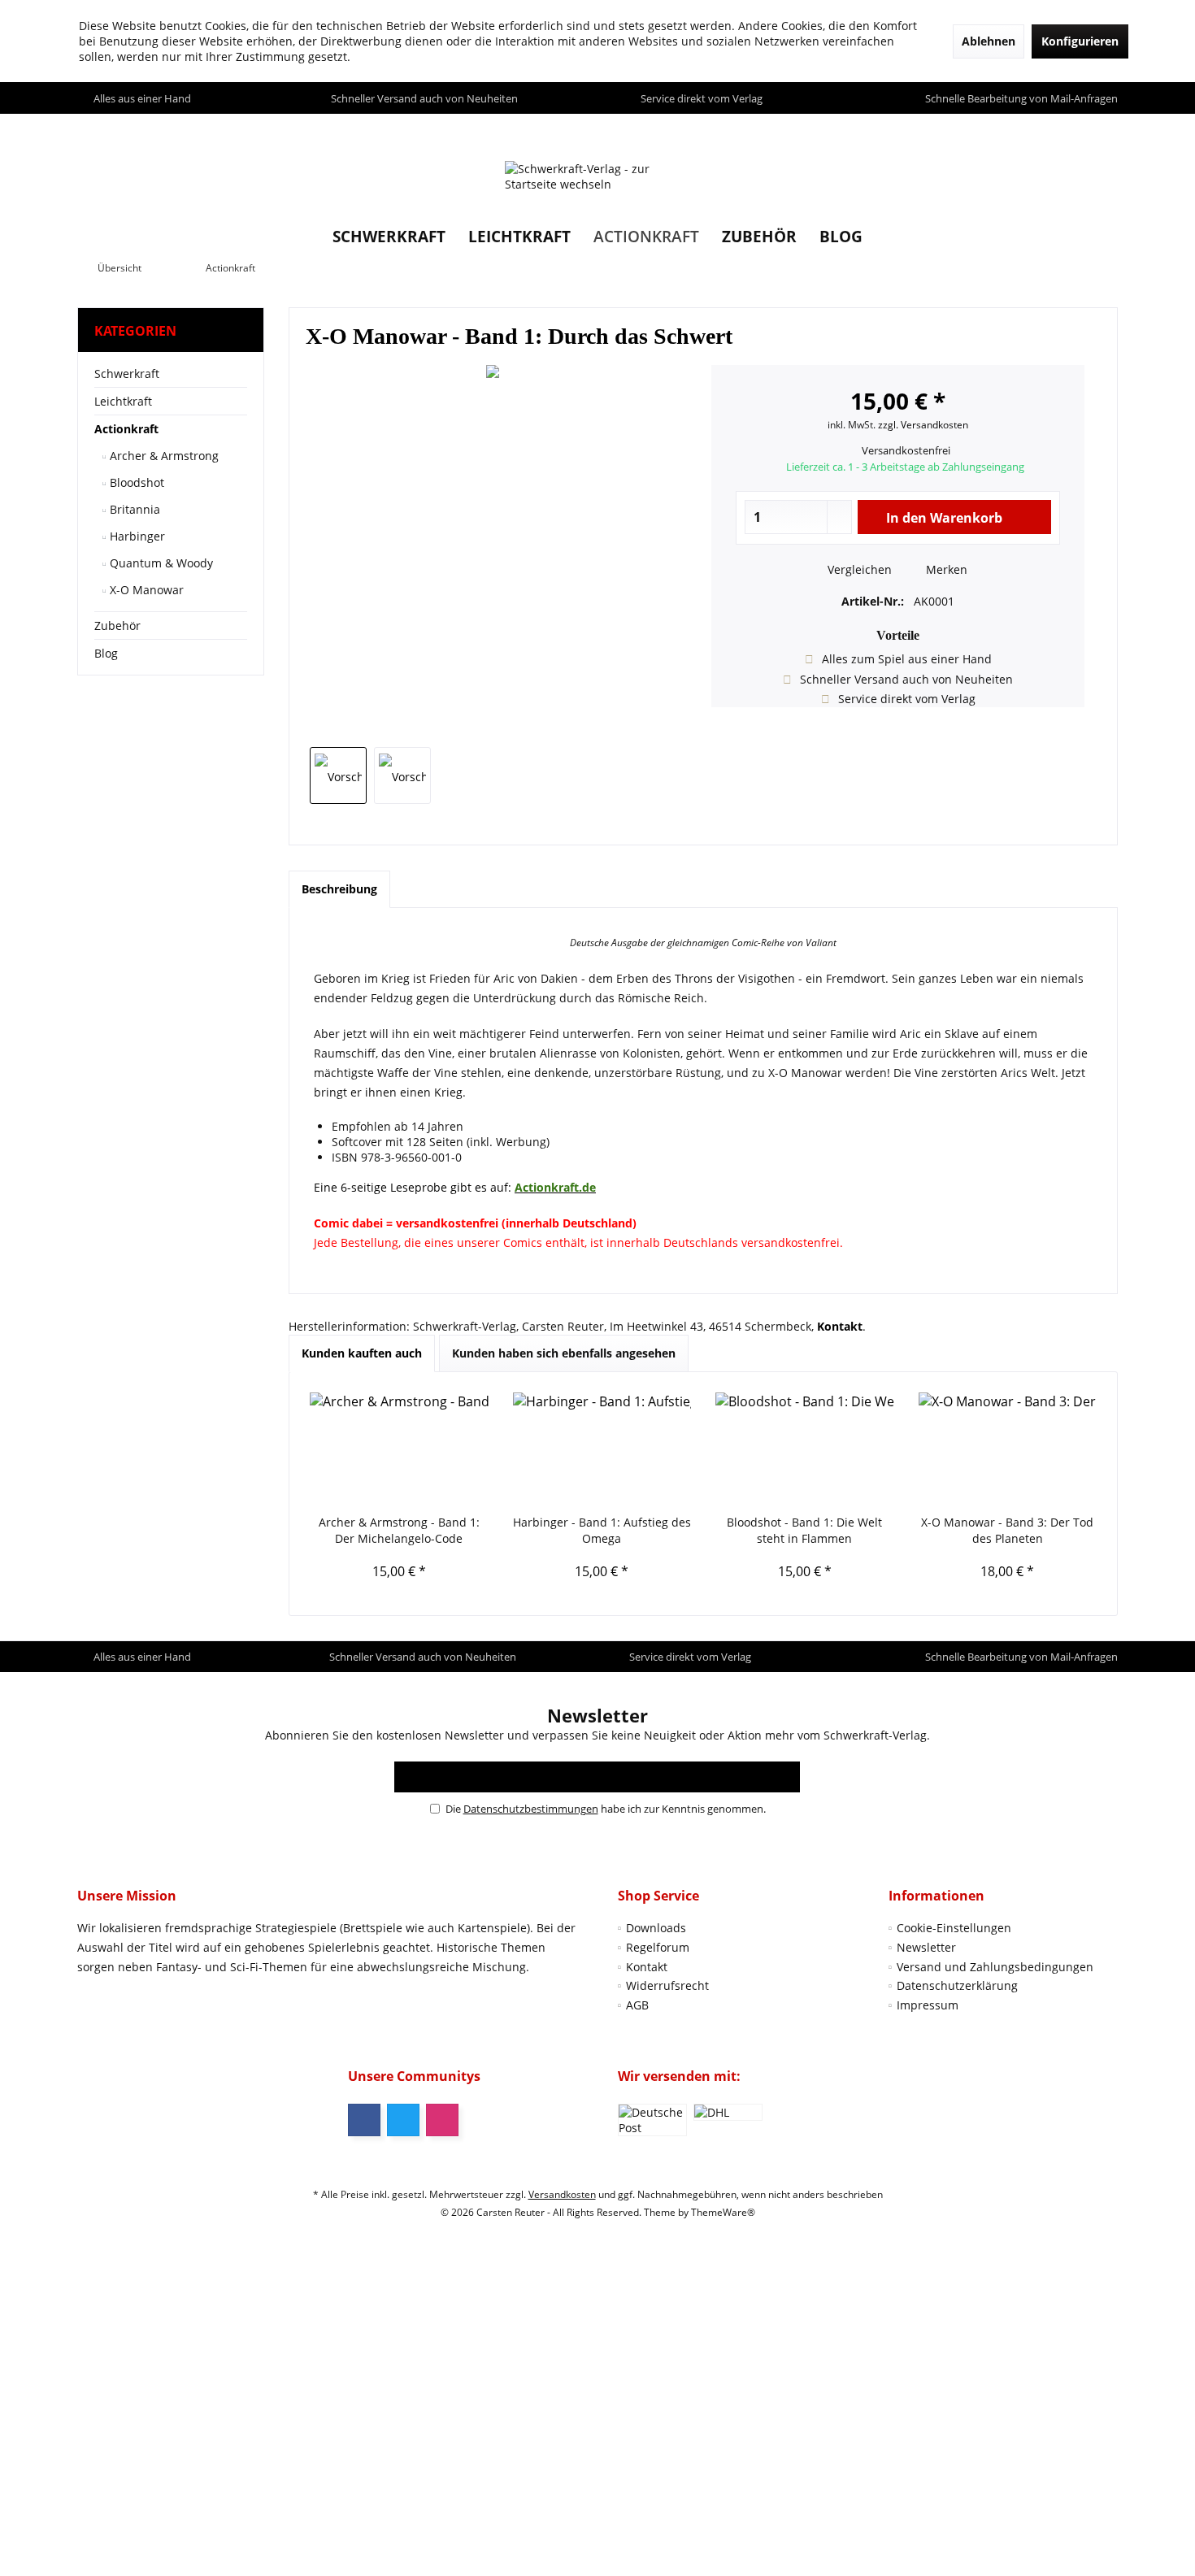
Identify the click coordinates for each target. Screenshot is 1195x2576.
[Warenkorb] (1101, 129)
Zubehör (117, 626)
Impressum (928, 2005)
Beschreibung (339, 889)
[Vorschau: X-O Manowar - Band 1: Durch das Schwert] (338, 775)
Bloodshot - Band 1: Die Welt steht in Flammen (804, 1530)
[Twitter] (403, 2120)
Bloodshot (135, 482)
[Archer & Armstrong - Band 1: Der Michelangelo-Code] (399, 1449)
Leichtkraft (123, 401)
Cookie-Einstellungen (954, 1928)
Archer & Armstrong (163, 456)
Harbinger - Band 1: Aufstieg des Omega (602, 1530)
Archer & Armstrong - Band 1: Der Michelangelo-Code (399, 1530)
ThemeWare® (723, 2212)
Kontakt (647, 1967)
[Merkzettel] (1068, 129)
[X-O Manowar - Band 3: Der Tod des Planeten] (1008, 1449)
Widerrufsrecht (667, 1985)
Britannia (133, 509)
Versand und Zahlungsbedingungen (995, 1967)
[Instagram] (442, 2120)
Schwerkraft (127, 374)
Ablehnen (989, 41)
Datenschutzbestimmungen (531, 1809)
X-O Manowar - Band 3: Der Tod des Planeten (1007, 1530)
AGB (637, 2005)
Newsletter (926, 1947)
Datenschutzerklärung (957, 1985)
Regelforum (658, 1947)
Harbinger (136, 536)
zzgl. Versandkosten (923, 425)
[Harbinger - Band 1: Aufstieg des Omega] (602, 1449)
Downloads (656, 1928)
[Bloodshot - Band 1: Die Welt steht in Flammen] (805, 1449)
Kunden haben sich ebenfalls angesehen (564, 1353)
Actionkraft (126, 429)
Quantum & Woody (160, 563)
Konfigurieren (1080, 41)
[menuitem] (1101, 129)
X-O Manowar (145, 590)
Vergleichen (858, 569)
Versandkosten (562, 2194)
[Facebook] (364, 2120)
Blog (106, 653)
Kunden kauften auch (362, 1353)
